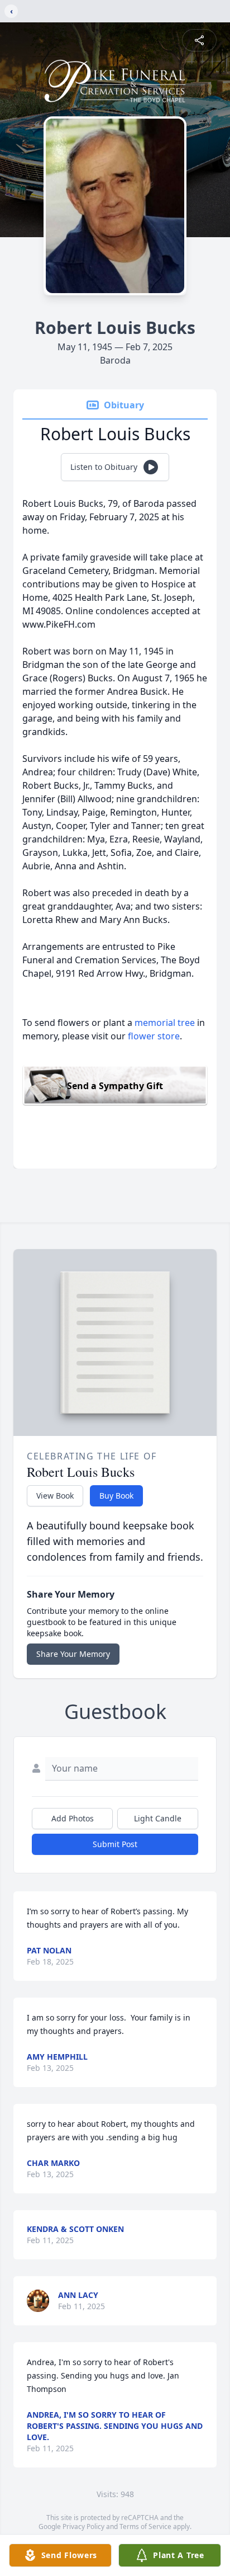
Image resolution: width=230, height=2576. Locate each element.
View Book (55, 1496)
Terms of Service (145, 2526)
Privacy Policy (83, 2526)
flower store (154, 1036)
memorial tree (165, 1023)
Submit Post (115, 1844)
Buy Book (116, 1496)
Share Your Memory (73, 1654)
